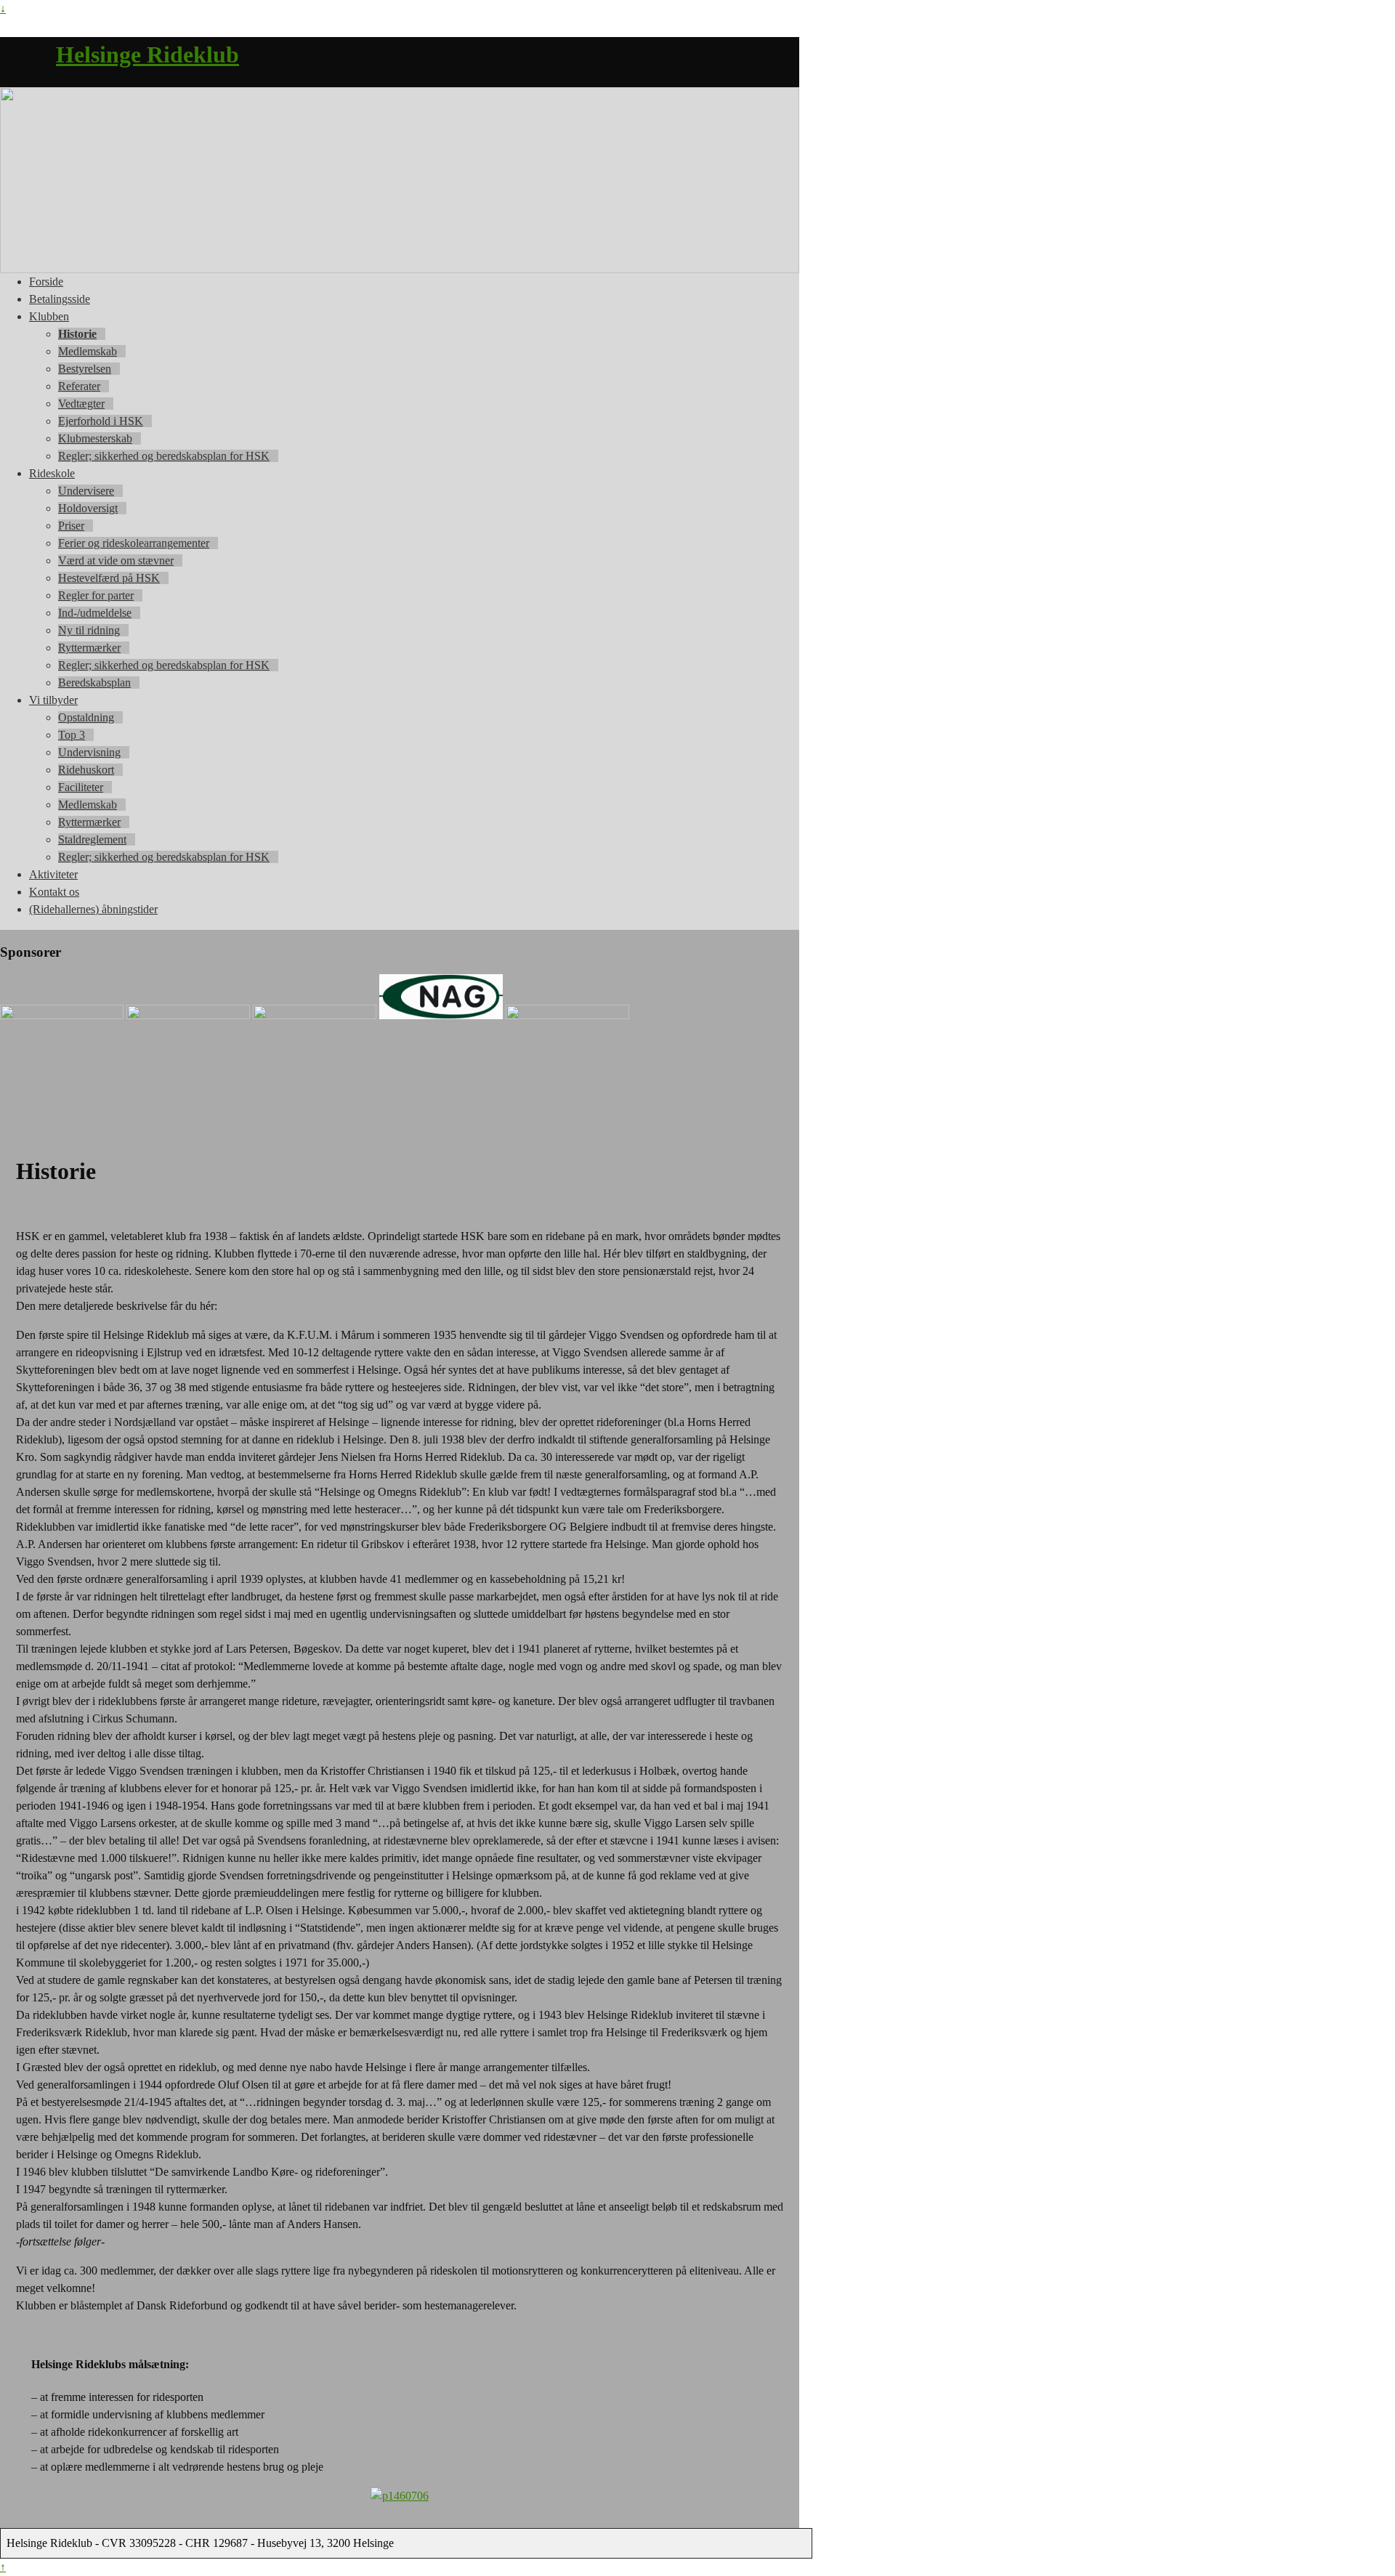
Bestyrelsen (85, 369)
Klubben (49, 316)
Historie (77, 334)
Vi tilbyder (53, 700)
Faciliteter (81, 787)
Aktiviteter (53, 874)
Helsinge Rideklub (147, 54)
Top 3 (72, 735)
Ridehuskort (86, 770)
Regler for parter (96, 595)
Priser (71, 526)
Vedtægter (81, 404)
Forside (46, 282)
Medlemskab (88, 351)
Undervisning (89, 752)
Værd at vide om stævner (116, 560)
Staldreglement (92, 839)
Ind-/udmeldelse (95, 613)
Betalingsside (60, 299)
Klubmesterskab (95, 438)
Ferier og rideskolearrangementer (134, 543)
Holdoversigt (88, 508)
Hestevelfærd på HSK (109, 578)
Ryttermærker (89, 648)
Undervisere (86, 491)
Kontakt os (54, 892)
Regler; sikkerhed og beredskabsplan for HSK (164, 456)
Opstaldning (86, 717)
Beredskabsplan (94, 683)
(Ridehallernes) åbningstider (93, 909)
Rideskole (52, 473)
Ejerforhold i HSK (101, 421)
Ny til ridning (89, 630)
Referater (79, 386)
